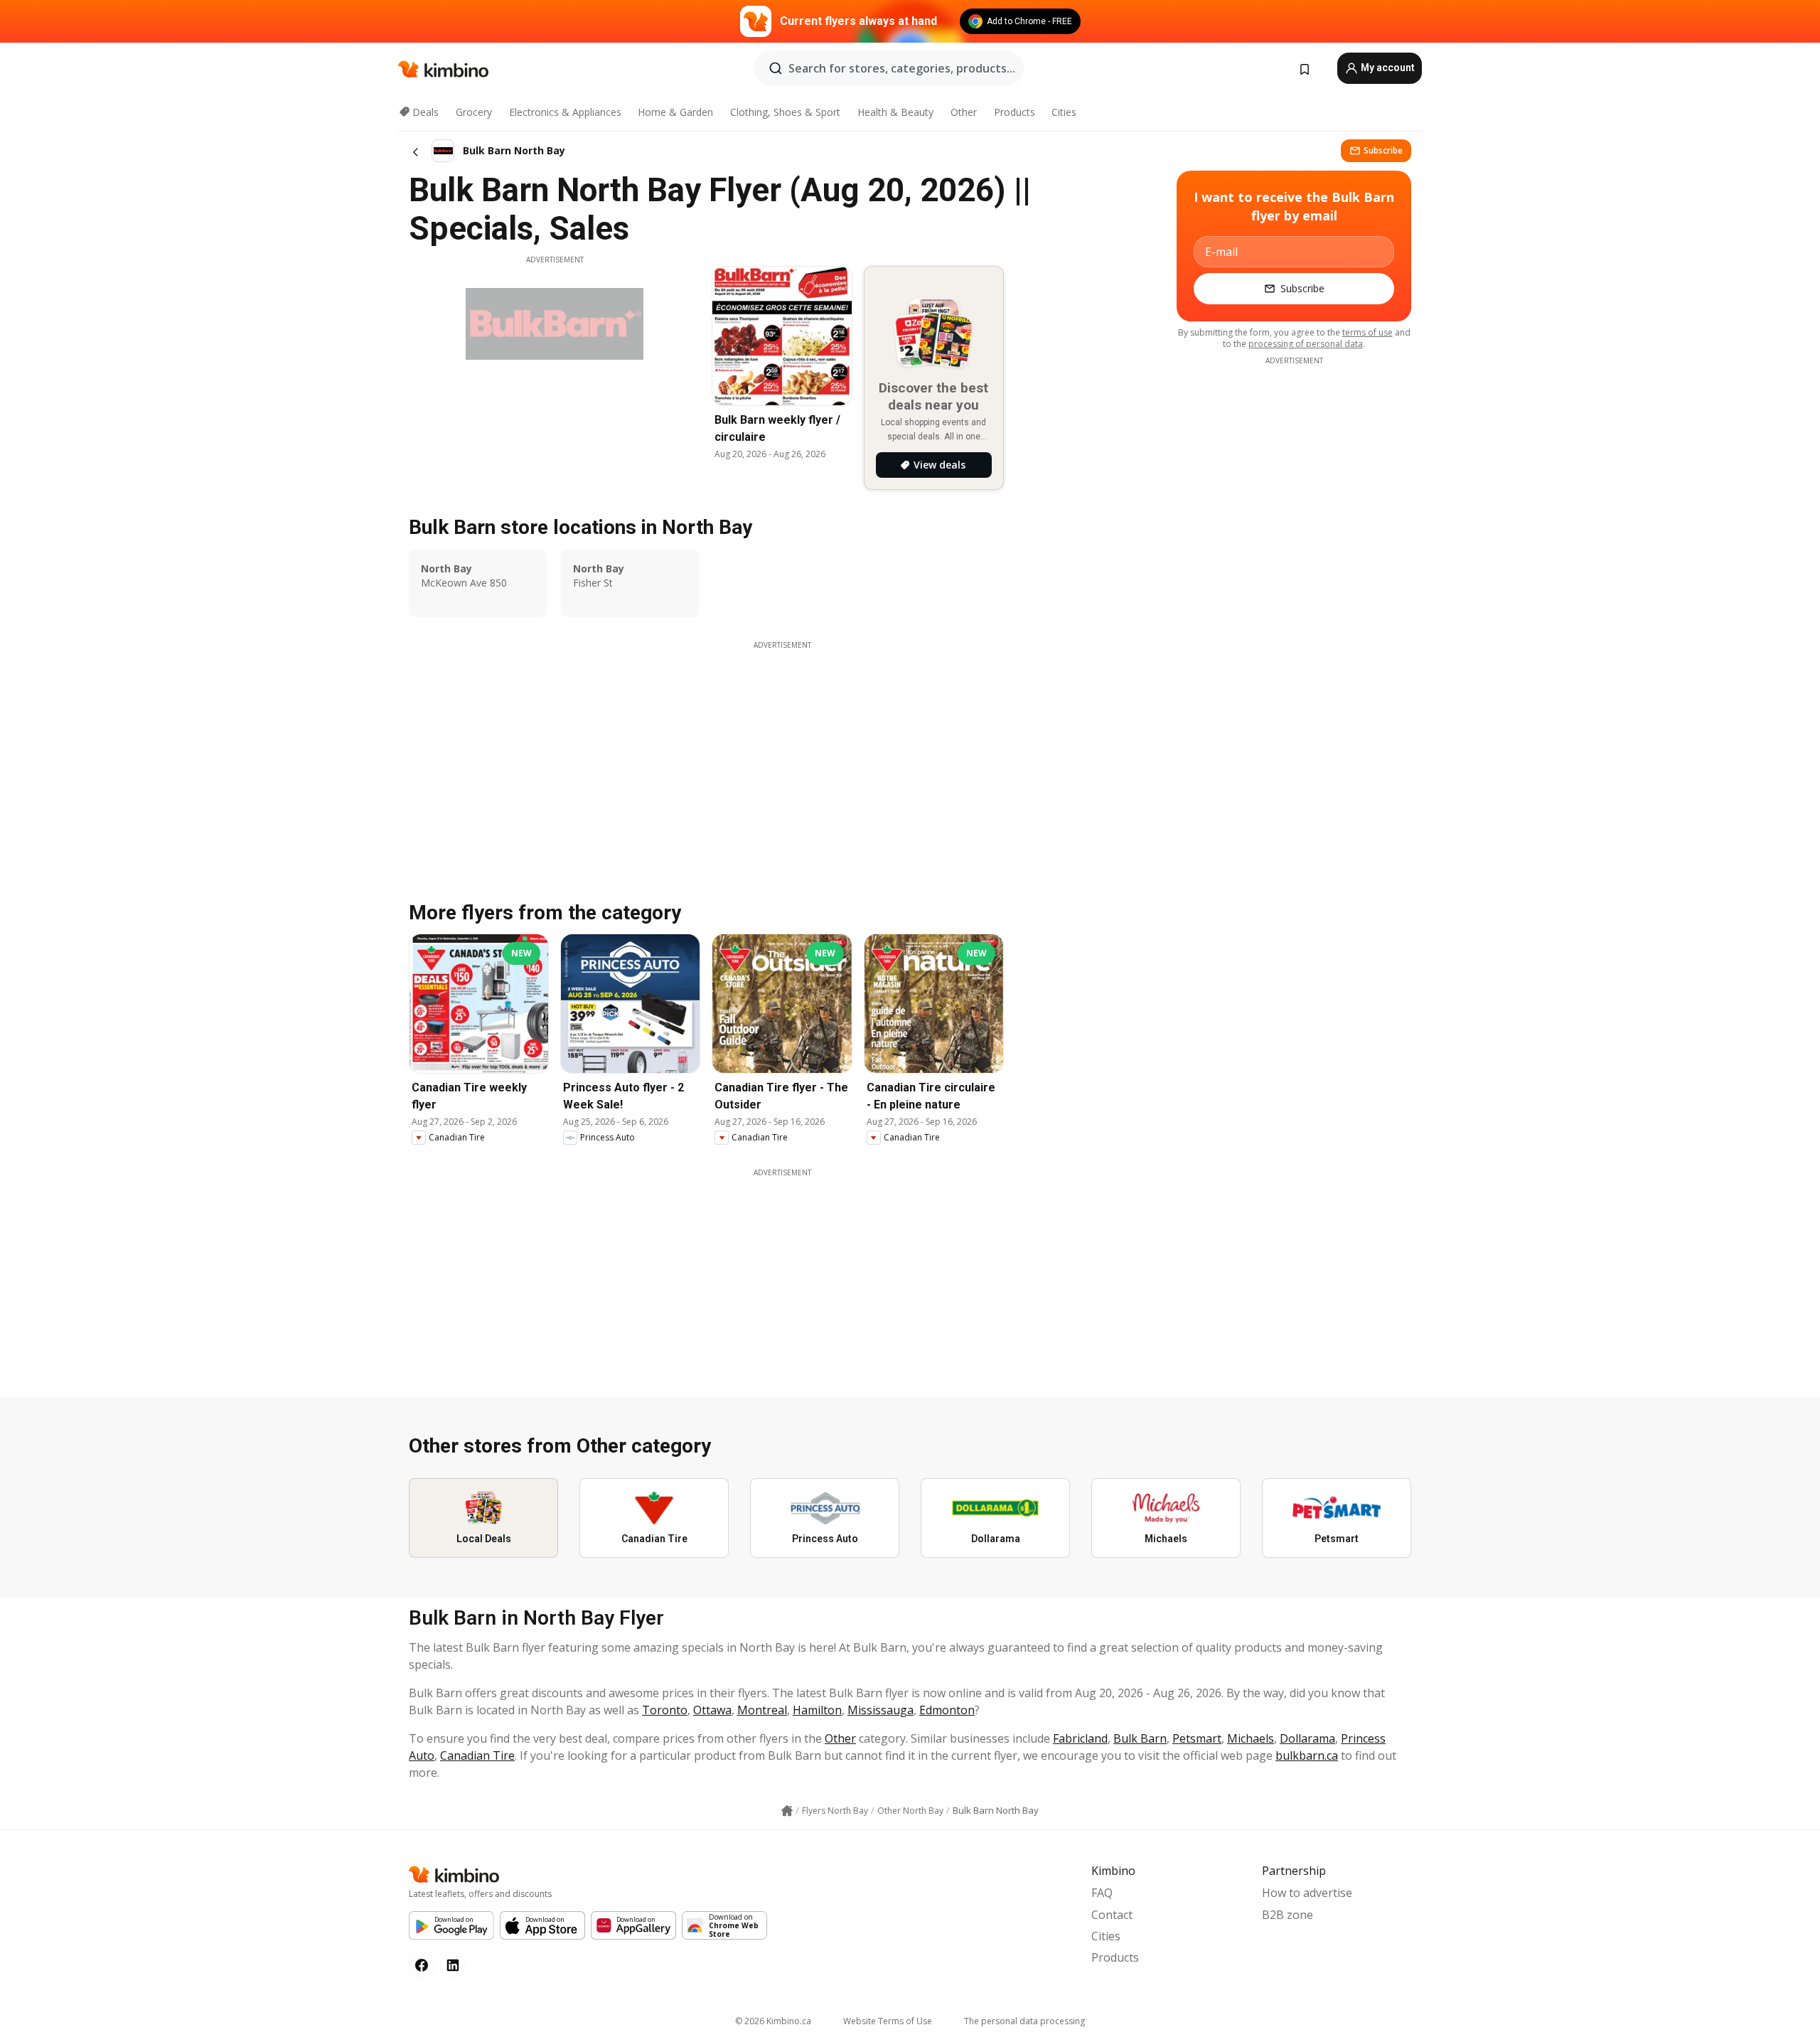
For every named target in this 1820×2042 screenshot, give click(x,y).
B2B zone (1288, 1915)
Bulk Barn (1140, 1738)
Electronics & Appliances (565, 112)
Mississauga (880, 1710)
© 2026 (773, 2021)
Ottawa (712, 1710)
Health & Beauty (895, 112)
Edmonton (947, 1710)
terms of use (1367, 332)
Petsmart (1197, 1738)
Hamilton (817, 1710)
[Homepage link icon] (787, 1811)
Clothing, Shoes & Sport (785, 112)
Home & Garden (675, 112)
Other (964, 112)
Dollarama (1307, 1738)
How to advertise (1307, 1893)
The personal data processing (1024, 2021)
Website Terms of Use (888, 2021)
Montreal (762, 1710)
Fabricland (1080, 1738)
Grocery (474, 112)
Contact (1112, 1915)
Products (1015, 112)
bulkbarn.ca (1307, 1755)
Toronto (665, 1710)
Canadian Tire (477, 1755)
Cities (1064, 112)
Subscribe (1383, 150)
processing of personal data (1306, 344)
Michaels (1251, 1738)
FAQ (1102, 1893)
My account (1387, 68)
